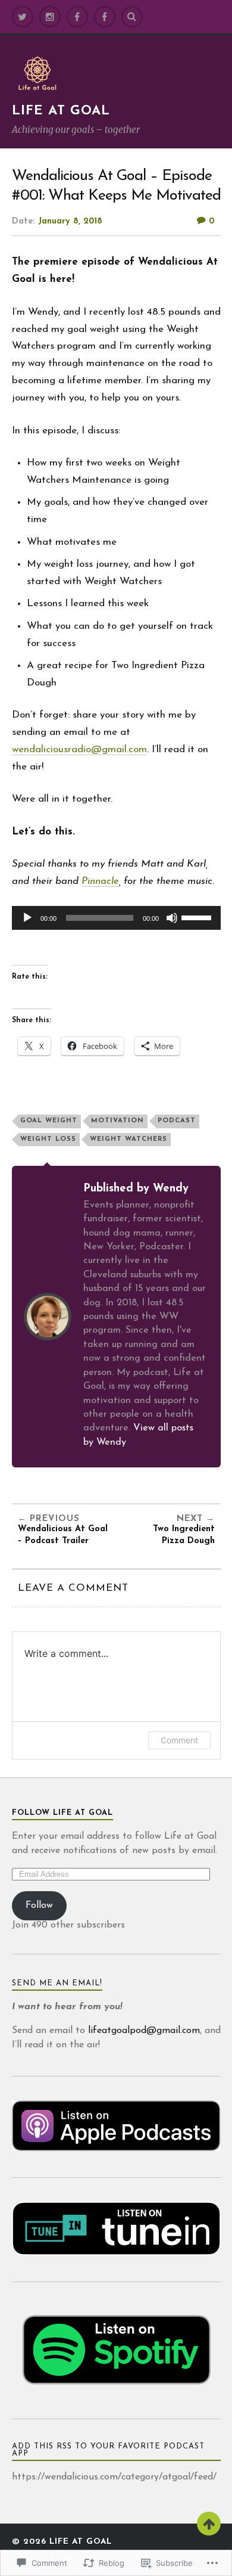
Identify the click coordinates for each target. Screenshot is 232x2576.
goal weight (49, 1121)
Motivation (117, 1121)
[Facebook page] (77, 17)
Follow (39, 1905)
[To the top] (209, 2524)
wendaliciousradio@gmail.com (79, 749)
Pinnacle (100, 881)
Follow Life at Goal (62, 1813)
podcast (177, 1121)
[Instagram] (50, 17)
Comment (179, 1740)
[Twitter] (23, 17)
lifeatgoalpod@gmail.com (144, 2031)
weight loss (48, 1139)
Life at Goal (61, 111)
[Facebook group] (105, 17)
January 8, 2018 (70, 221)
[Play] (27, 918)
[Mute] (172, 918)
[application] (116, 918)
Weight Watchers (128, 1139)
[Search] (132, 17)
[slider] (198, 917)
